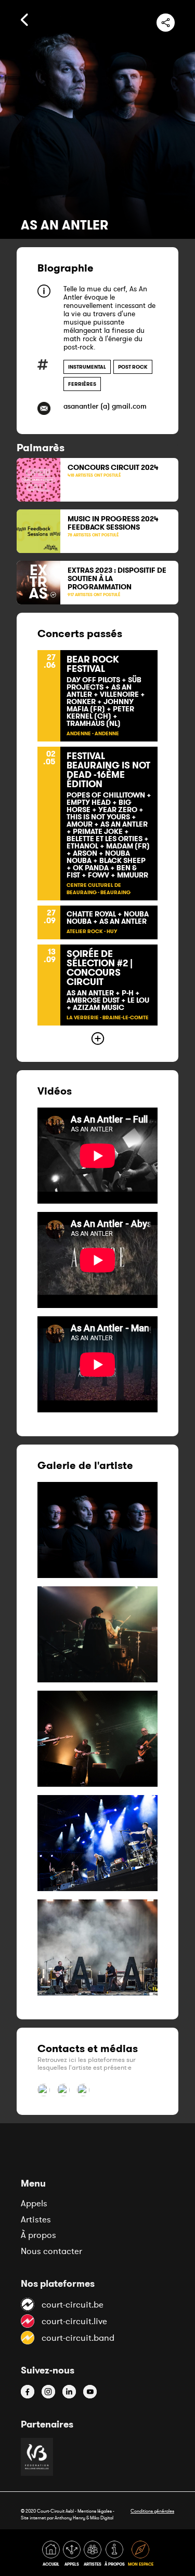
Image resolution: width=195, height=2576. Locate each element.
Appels (34, 2203)
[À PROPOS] (116, 2555)
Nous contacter (51, 2251)
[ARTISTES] (94, 2555)
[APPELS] (73, 2555)
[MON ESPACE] (141, 2555)
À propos (38, 2235)
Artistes (36, 2219)
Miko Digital (102, 2518)
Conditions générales (152, 2511)
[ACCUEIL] (52, 2555)
